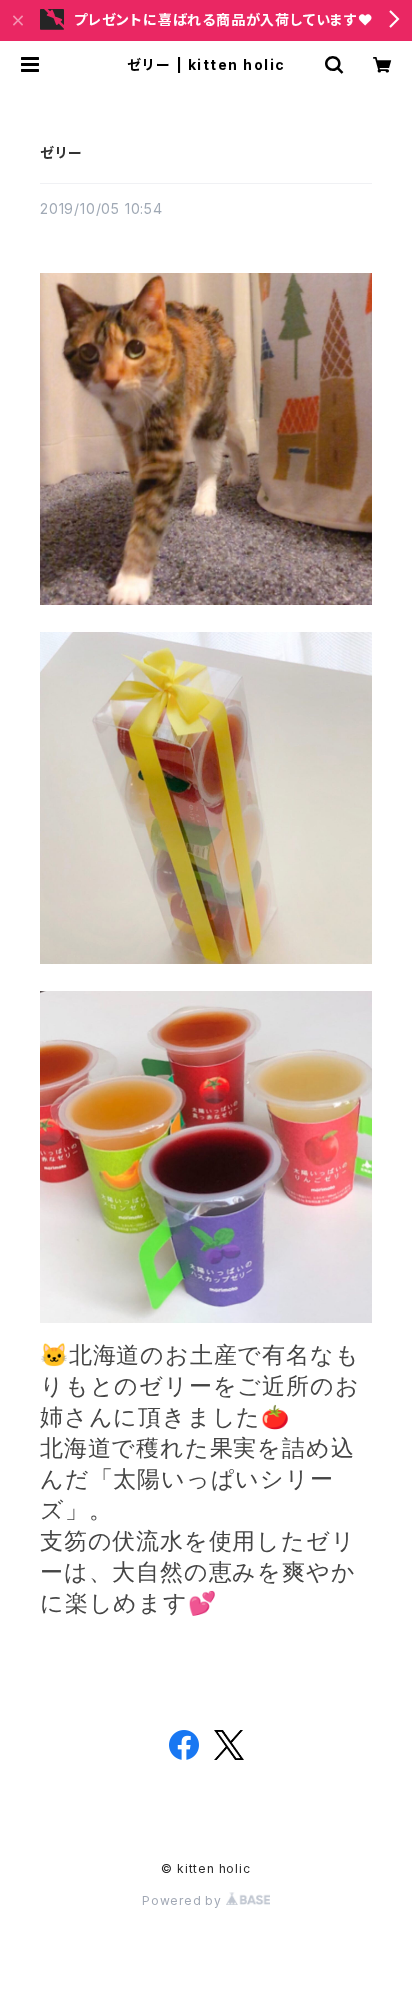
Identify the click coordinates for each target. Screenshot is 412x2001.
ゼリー (61, 152)
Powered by (184, 1900)
